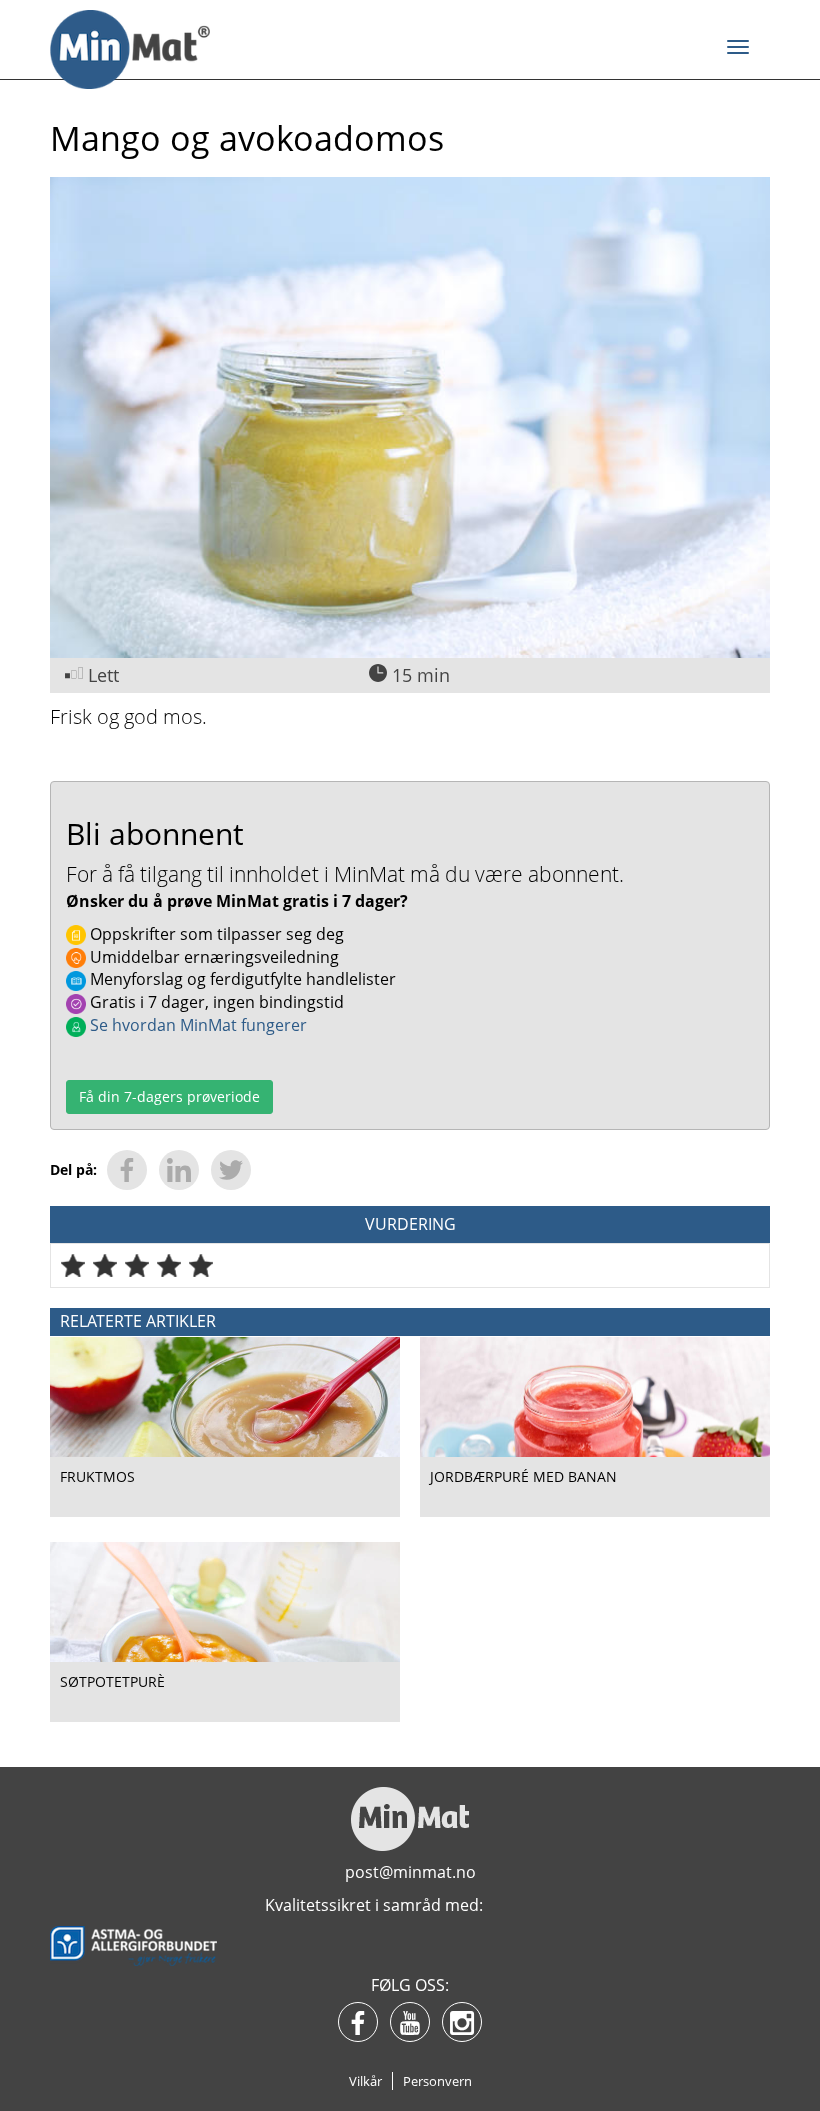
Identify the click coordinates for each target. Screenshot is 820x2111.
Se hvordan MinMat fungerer (196, 1025)
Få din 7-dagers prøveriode (169, 1096)
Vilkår (365, 2081)
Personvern (437, 2081)
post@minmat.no (410, 1872)
